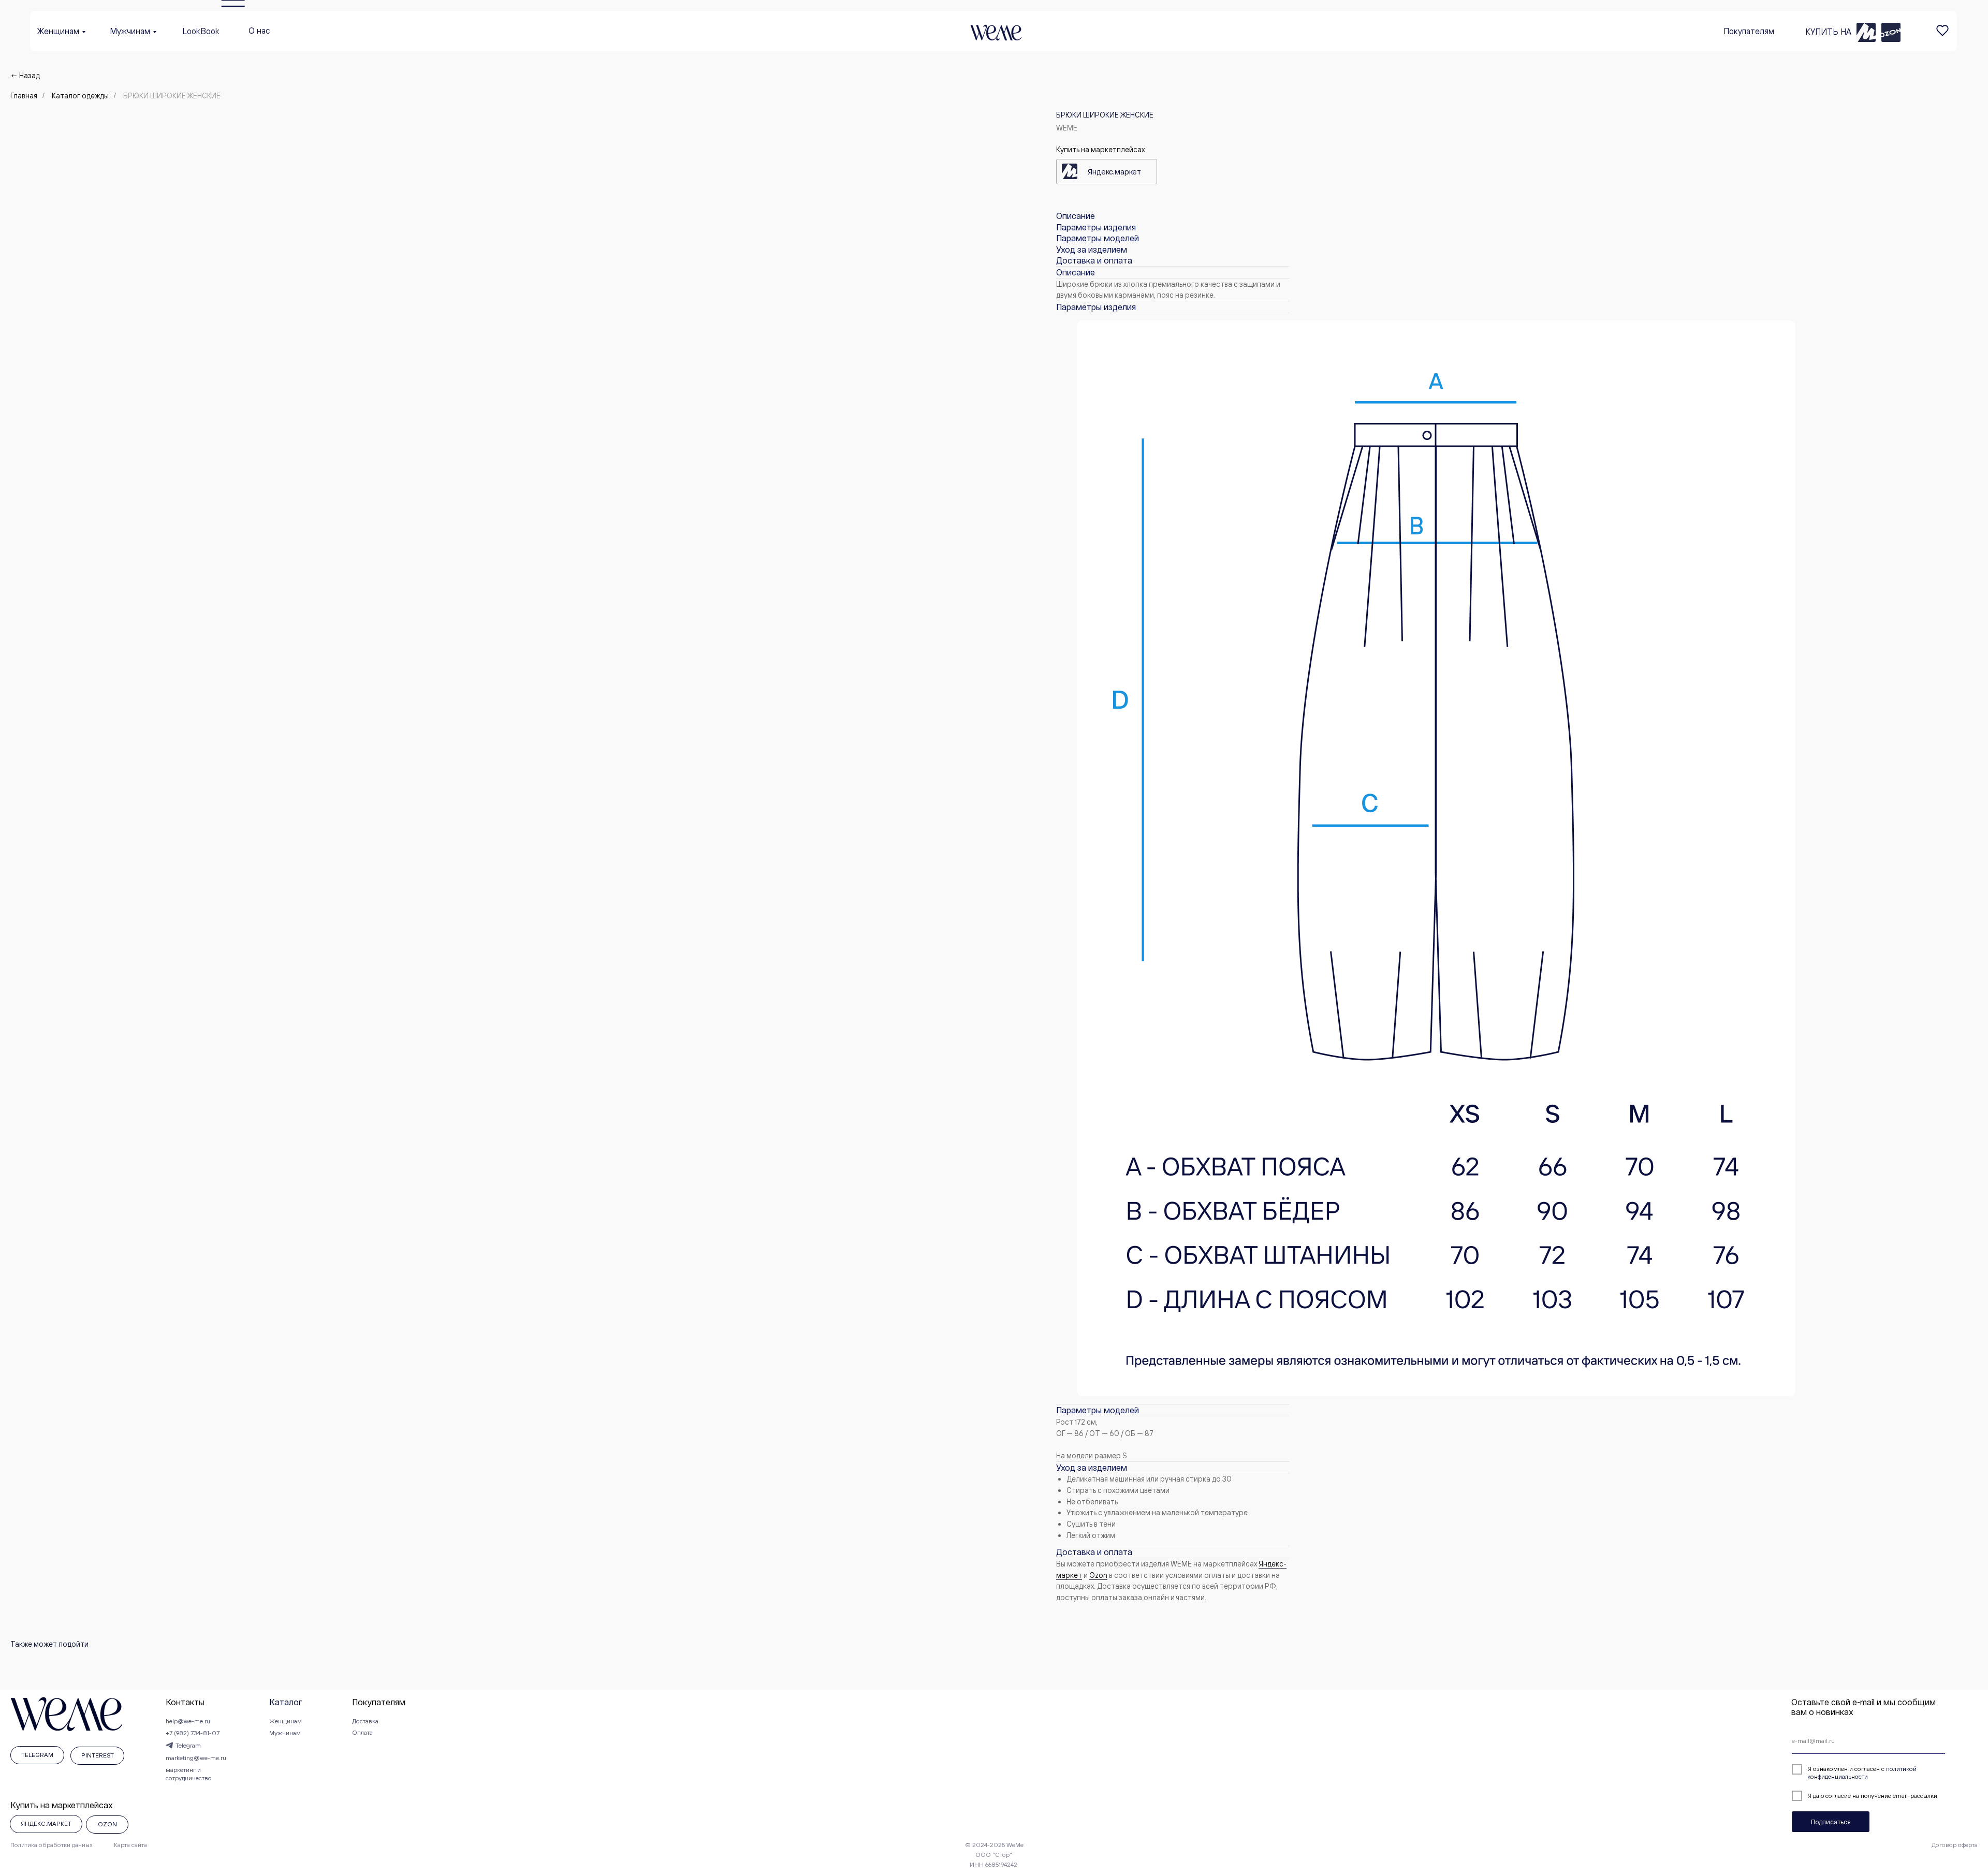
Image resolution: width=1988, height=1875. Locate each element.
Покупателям (1749, 31)
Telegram (188, 1745)
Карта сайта (130, 1845)
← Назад (25, 75)
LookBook (201, 31)
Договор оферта (1955, 1845)
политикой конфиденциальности (1862, 1772)
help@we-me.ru (188, 1721)
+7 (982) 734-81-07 (193, 1733)
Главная (24, 96)
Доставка (365, 1721)
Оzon (1098, 1575)
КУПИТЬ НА (1828, 32)
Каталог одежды (80, 96)
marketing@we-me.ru (196, 1758)
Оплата (362, 1732)
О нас (259, 31)
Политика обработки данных (52, 1845)
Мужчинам (130, 31)
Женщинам (58, 31)
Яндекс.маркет (1114, 172)
